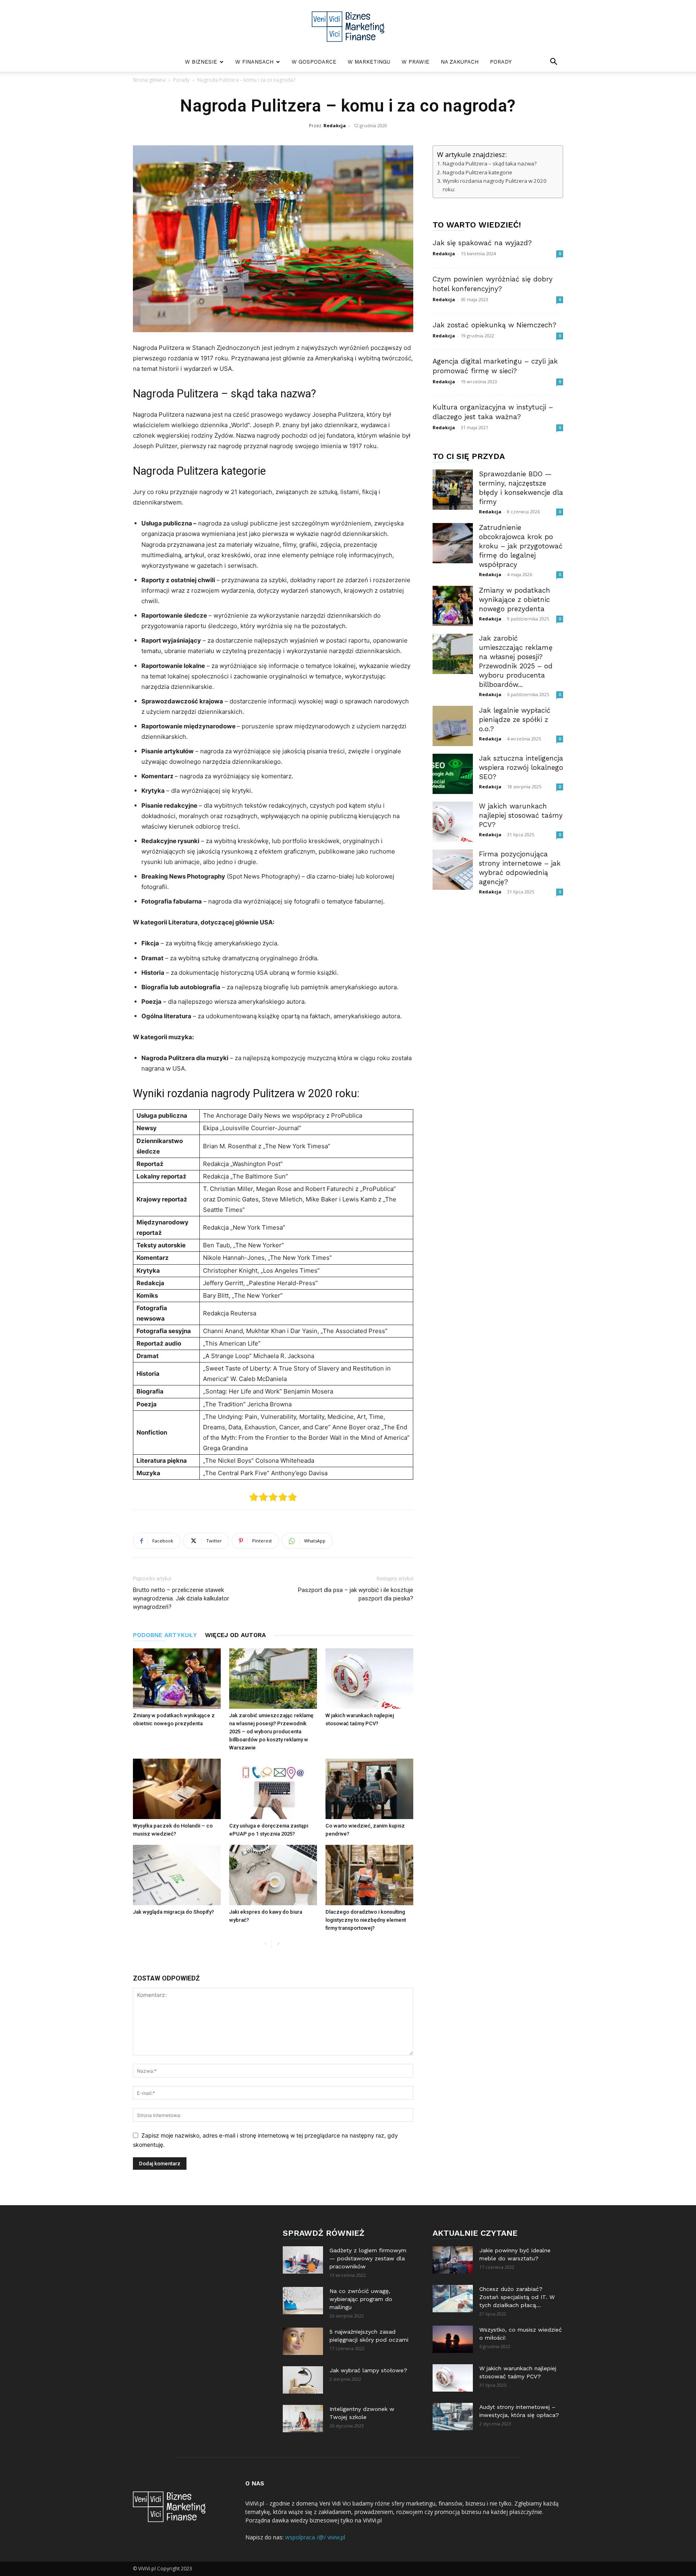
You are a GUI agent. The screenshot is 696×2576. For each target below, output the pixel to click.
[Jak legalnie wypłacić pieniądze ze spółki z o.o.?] (453, 726)
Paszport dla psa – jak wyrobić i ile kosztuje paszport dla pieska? (356, 1594)
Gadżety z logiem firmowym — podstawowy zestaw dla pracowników (368, 2258)
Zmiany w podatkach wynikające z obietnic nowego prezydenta (515, 600)
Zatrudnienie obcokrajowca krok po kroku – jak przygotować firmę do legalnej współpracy (521, 546)
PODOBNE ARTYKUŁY (165, 1635)
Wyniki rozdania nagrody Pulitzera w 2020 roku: (495, 185)
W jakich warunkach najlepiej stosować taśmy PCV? (521, 815)
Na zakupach (460, 62)
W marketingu (369, 62)
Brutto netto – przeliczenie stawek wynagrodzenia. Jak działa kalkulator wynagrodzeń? (181, 1598)
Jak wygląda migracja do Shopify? (173, 1912)
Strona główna (149, 80)
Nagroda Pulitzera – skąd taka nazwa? (490, 163)
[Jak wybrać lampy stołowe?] (303, 2380)
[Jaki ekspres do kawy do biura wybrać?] (273, 1875)
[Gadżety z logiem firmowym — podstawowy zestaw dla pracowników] (303, 2260)
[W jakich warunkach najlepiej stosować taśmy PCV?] (369, 1679)
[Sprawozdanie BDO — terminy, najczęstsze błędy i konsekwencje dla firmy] (453, 490)
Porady (501, 62)
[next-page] (278, 1944)
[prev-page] (265, 1944)
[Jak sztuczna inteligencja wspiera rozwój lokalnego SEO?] (453, 774)
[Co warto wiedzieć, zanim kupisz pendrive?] (369, 1789)
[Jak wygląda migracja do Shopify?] (177, 1875)
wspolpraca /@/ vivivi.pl (315, 2537)
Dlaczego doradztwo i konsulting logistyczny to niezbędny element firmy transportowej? (366, 1920)
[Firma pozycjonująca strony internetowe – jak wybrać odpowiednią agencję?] (453, 870)
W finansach (254, 62)
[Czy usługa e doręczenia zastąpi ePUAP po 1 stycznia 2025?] (273, 1789)
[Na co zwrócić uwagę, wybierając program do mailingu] (303, 2301)
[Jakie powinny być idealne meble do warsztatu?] (453, 2260)
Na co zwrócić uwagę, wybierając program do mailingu (361, 2299)
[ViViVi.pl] (348, 27)
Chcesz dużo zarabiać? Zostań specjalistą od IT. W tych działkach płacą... (517, 2297)
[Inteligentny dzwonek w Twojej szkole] (303, 2419)
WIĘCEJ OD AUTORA (235, 1635)
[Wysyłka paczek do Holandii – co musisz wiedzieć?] (177, 1789)
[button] (553, 63)
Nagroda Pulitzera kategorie (477, 172)
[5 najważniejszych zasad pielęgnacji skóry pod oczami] (303, 2341)
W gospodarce (314, 62)
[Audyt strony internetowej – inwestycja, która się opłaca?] (453, 2417)
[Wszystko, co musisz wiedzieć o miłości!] (453, 2339)
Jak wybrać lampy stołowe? (368, 2370)
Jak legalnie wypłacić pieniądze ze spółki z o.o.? (515, 719)
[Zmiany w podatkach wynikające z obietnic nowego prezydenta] (177, 1679)
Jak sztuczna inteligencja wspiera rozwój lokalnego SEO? (521, 767)
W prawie (415, 62)
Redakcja (335, 125)
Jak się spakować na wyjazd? (482, 243)
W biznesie (201, 62)
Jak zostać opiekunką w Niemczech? (494, 325)
